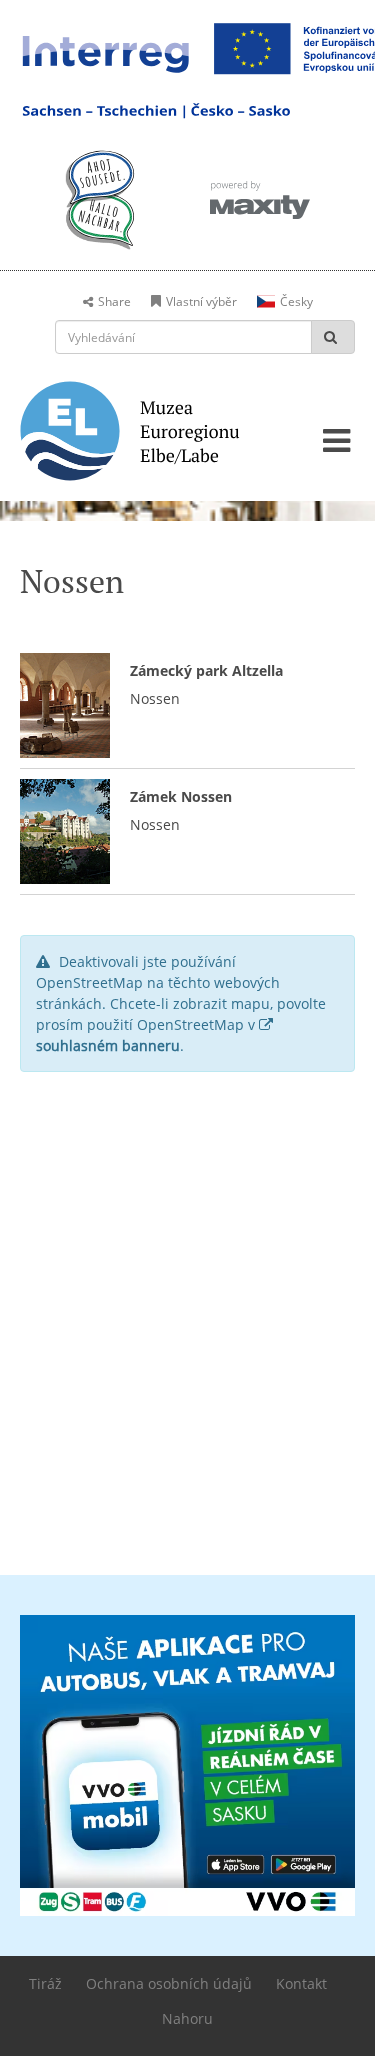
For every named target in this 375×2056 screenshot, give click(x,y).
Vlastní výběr (201, 301)
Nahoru (187, 2018)
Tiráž (45, 1983)
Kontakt (301, 1983)
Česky (296, 301)
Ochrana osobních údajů (169, 1983)
